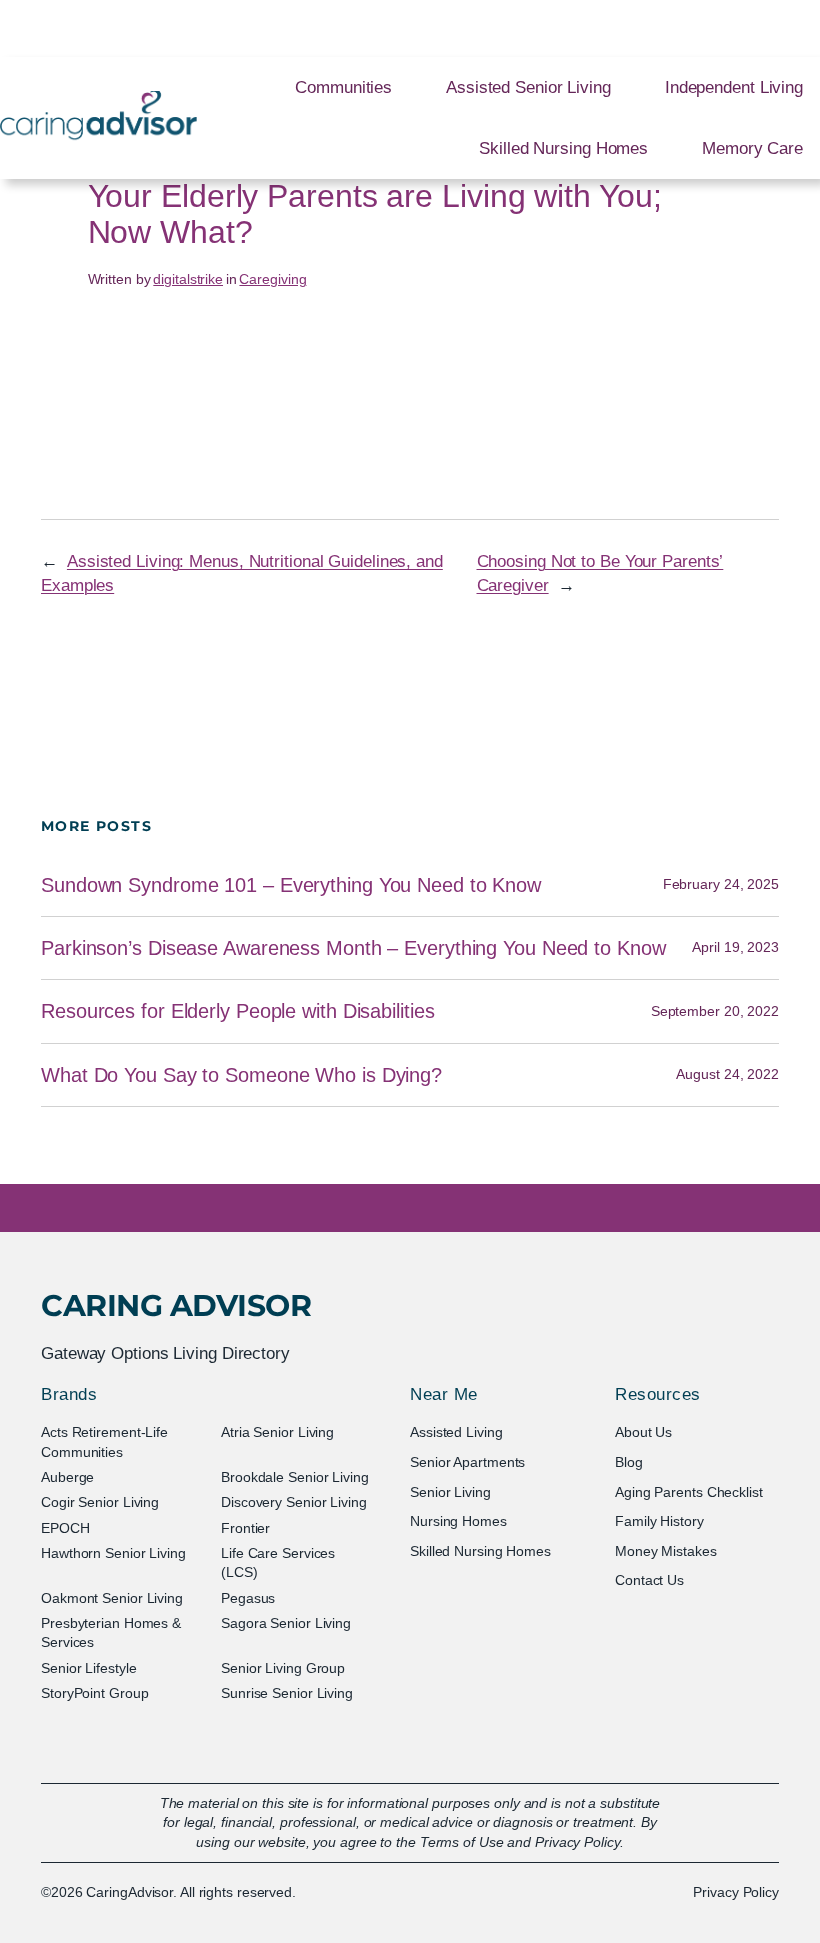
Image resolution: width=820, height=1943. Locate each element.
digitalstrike (188, 279)
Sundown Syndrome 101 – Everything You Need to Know (291, 885)
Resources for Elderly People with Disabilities (237, 1011)
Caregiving (272, 279)
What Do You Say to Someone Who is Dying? (241, 1075)
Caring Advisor (176, 1305)
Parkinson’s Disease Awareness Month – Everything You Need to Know (353, 948)
